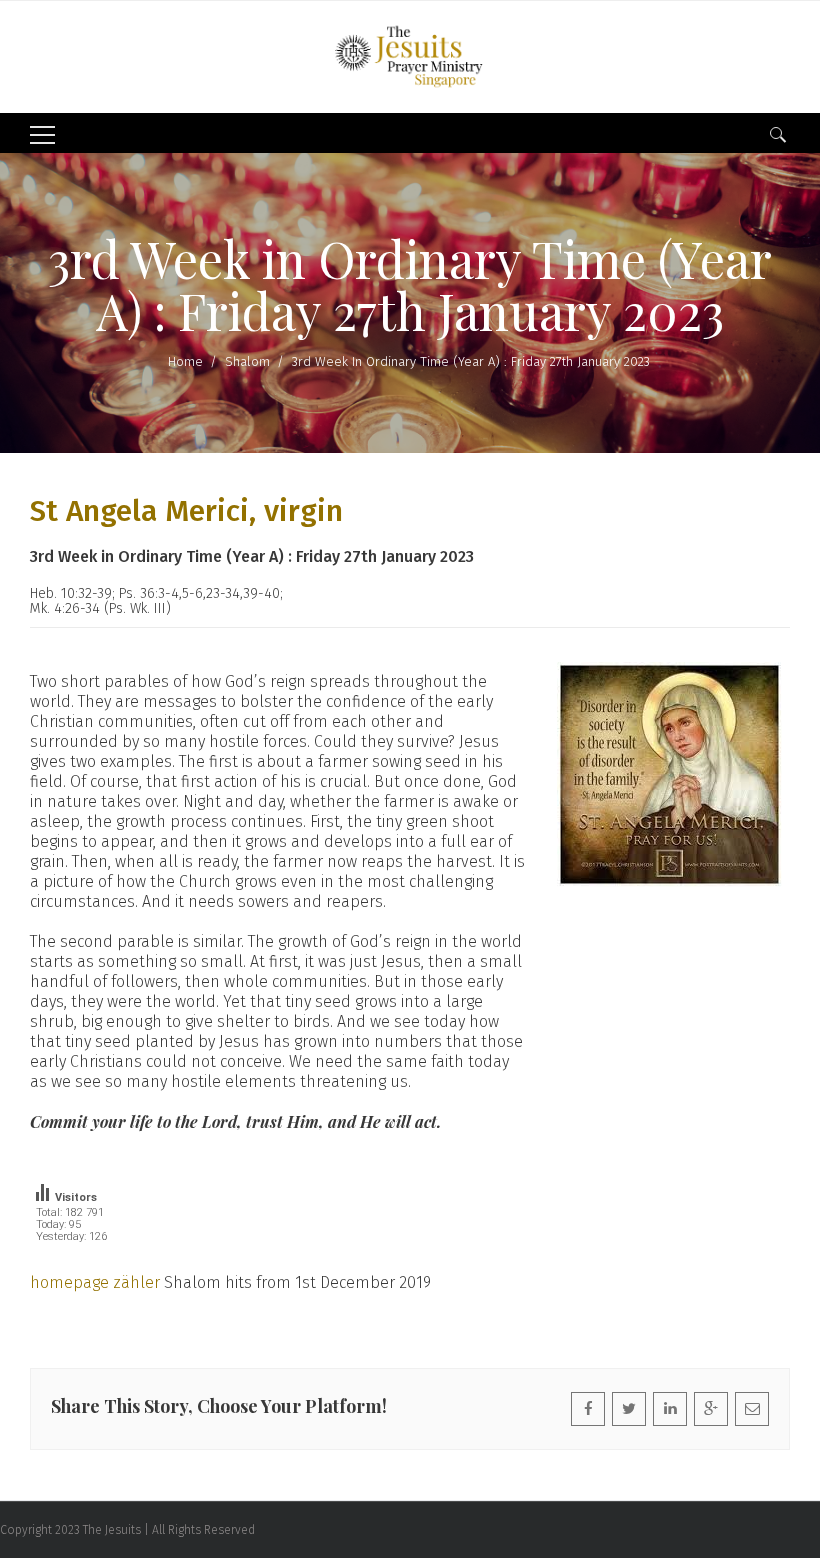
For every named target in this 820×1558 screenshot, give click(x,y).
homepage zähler (95, 1282)
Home (185, 361)
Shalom (247, 361)
